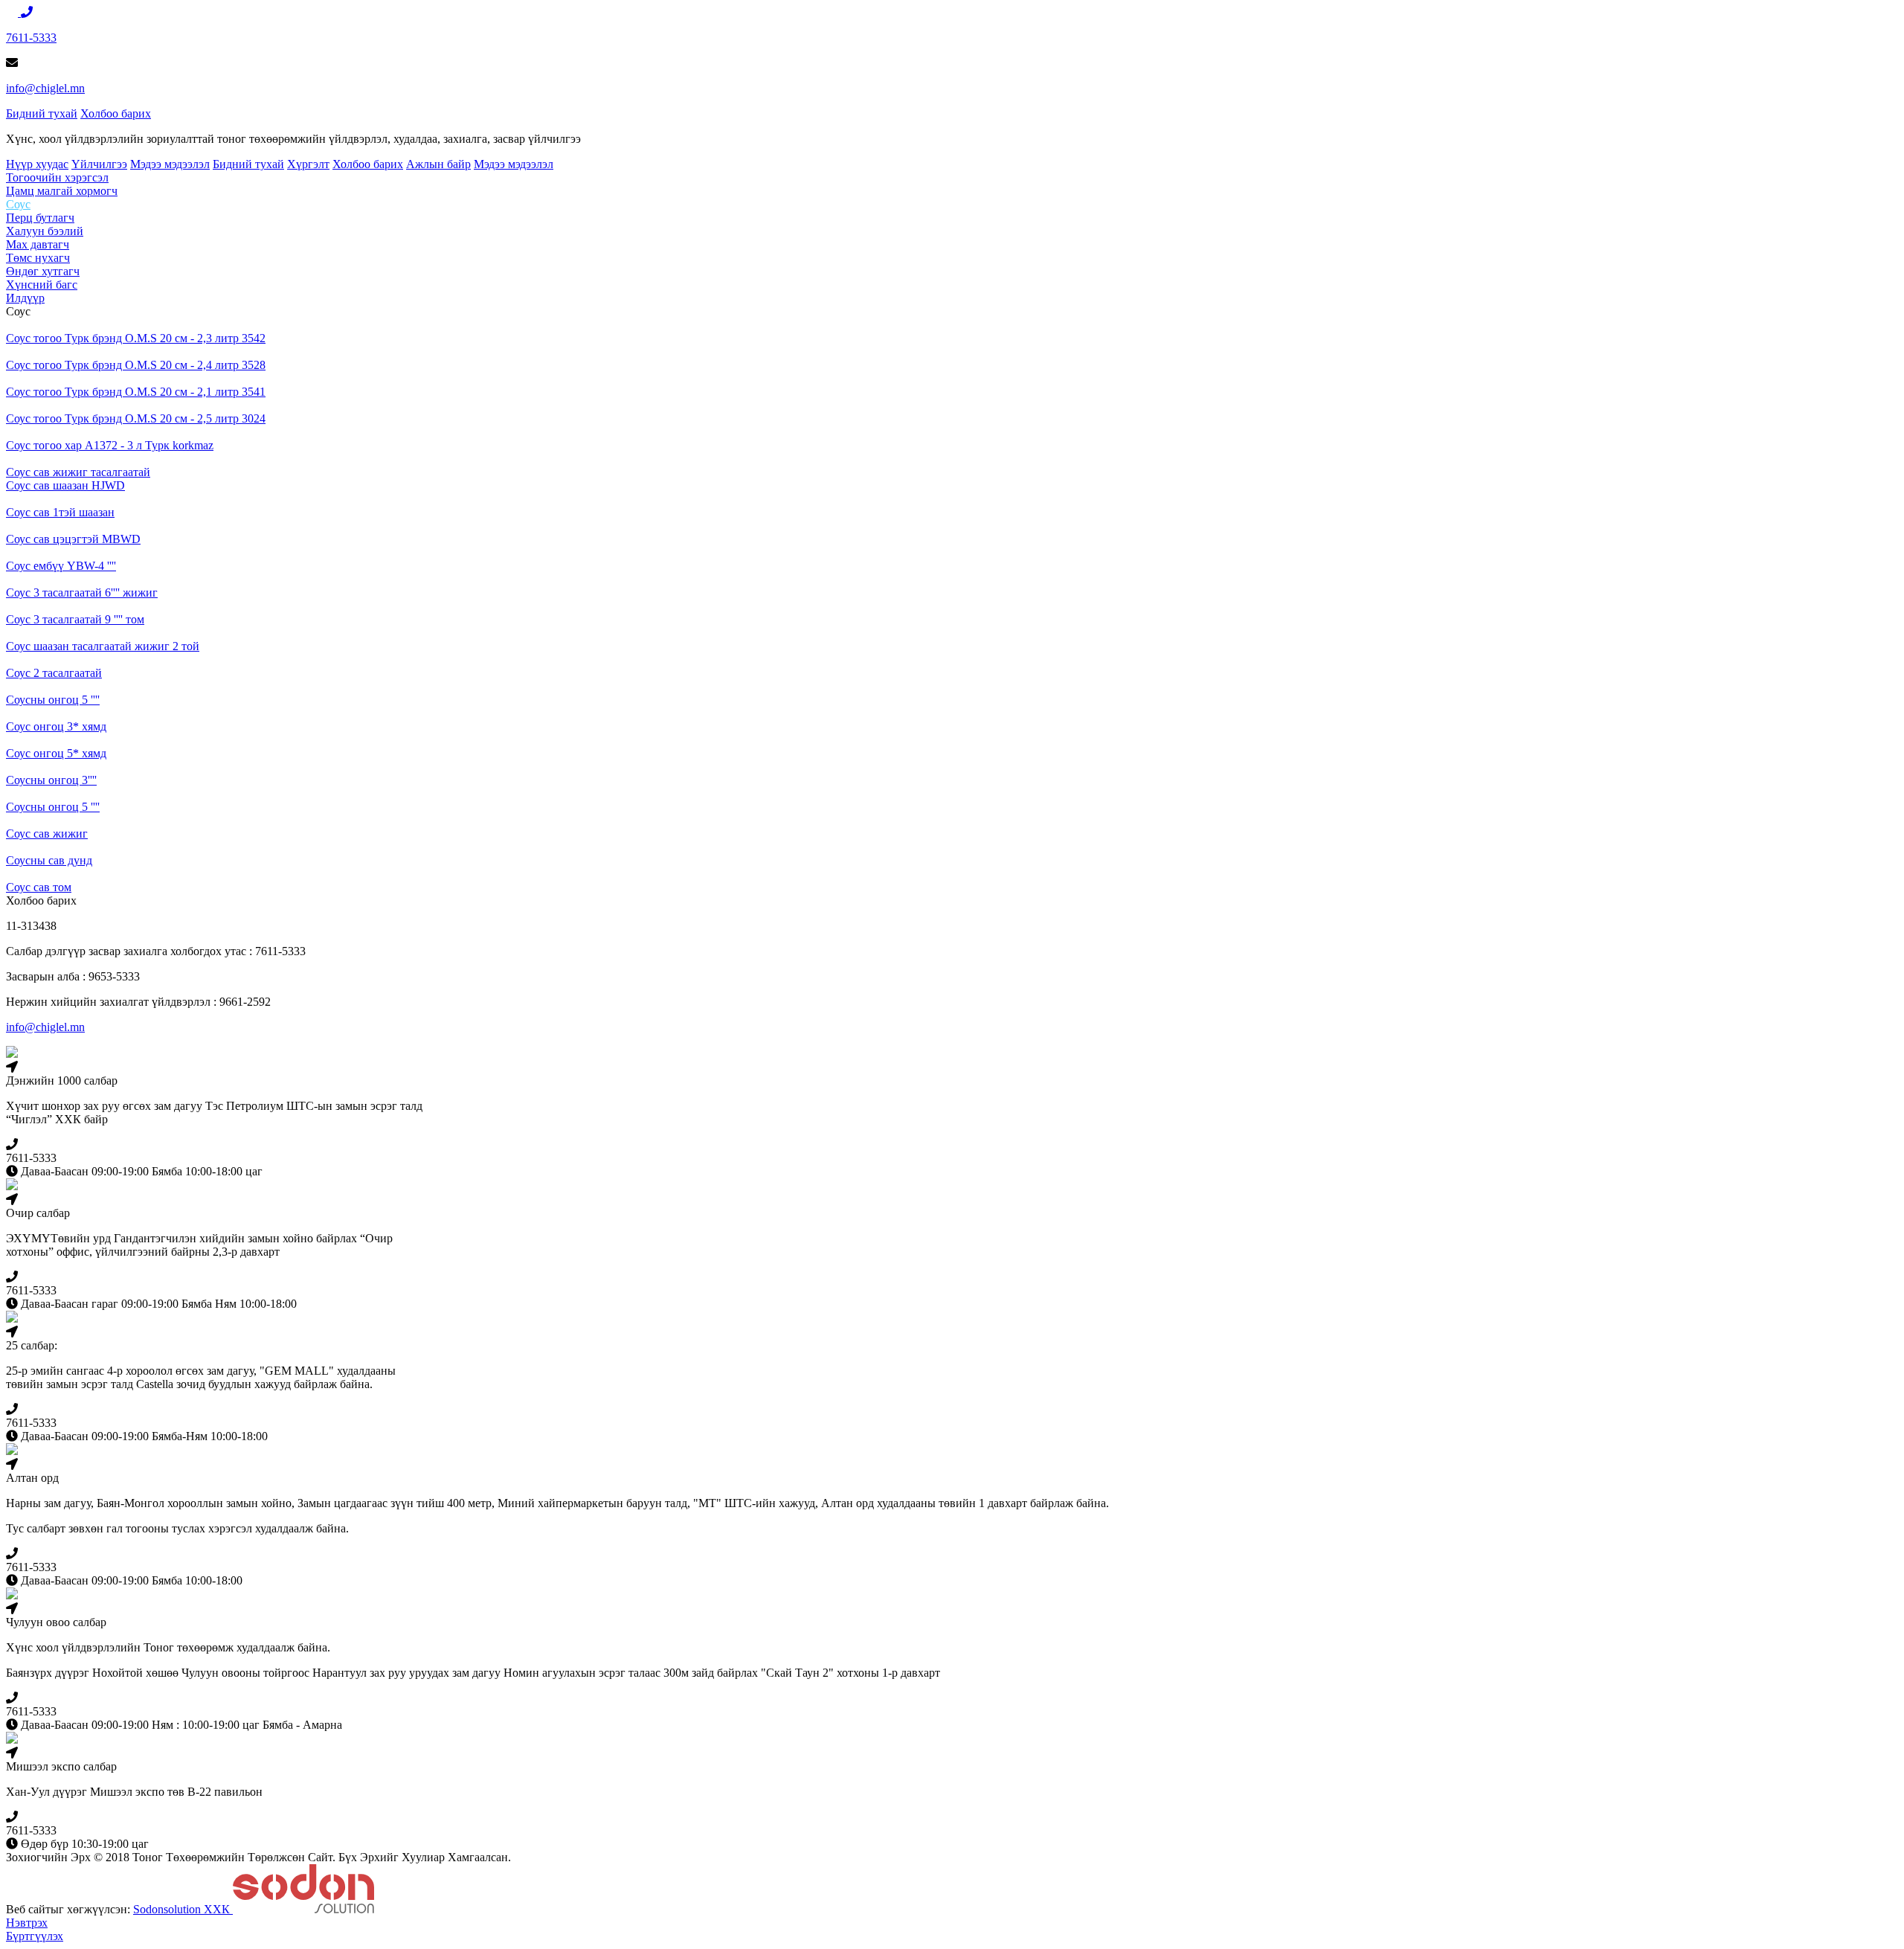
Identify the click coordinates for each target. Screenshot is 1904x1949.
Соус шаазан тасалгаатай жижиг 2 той (103, 646)
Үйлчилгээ (99, 164)
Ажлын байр (438, 164)
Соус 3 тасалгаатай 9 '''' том (75, 619)
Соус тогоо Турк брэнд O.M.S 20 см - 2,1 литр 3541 (136, 392)
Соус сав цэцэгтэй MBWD (73, 539)
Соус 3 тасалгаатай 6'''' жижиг (82, 593)
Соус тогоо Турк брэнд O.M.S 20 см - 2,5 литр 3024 (136, 418)
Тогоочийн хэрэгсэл (57, 177)
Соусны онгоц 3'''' (51, 780)
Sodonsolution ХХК (183, 1909)
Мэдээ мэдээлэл (170, 164)
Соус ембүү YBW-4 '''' (61, 566)
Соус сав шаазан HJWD (65, 485)
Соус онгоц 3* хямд (56, 726)
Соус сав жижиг (47, 834)
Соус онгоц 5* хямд (56, 753)
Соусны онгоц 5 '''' (53, 700)
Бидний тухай (42, 113)
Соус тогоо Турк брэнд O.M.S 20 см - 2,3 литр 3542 (136, 338)
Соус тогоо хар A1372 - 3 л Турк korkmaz (110, 445)
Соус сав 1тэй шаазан (60, 512)
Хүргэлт (308, 164)
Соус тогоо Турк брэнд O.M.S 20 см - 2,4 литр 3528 (136, 365)
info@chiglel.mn (45, 88)
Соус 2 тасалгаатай (54, 673)
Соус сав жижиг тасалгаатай (78, 472)
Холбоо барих (116, 113)
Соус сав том (39, 887)
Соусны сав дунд (49, 860)
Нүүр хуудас (37, 164)
